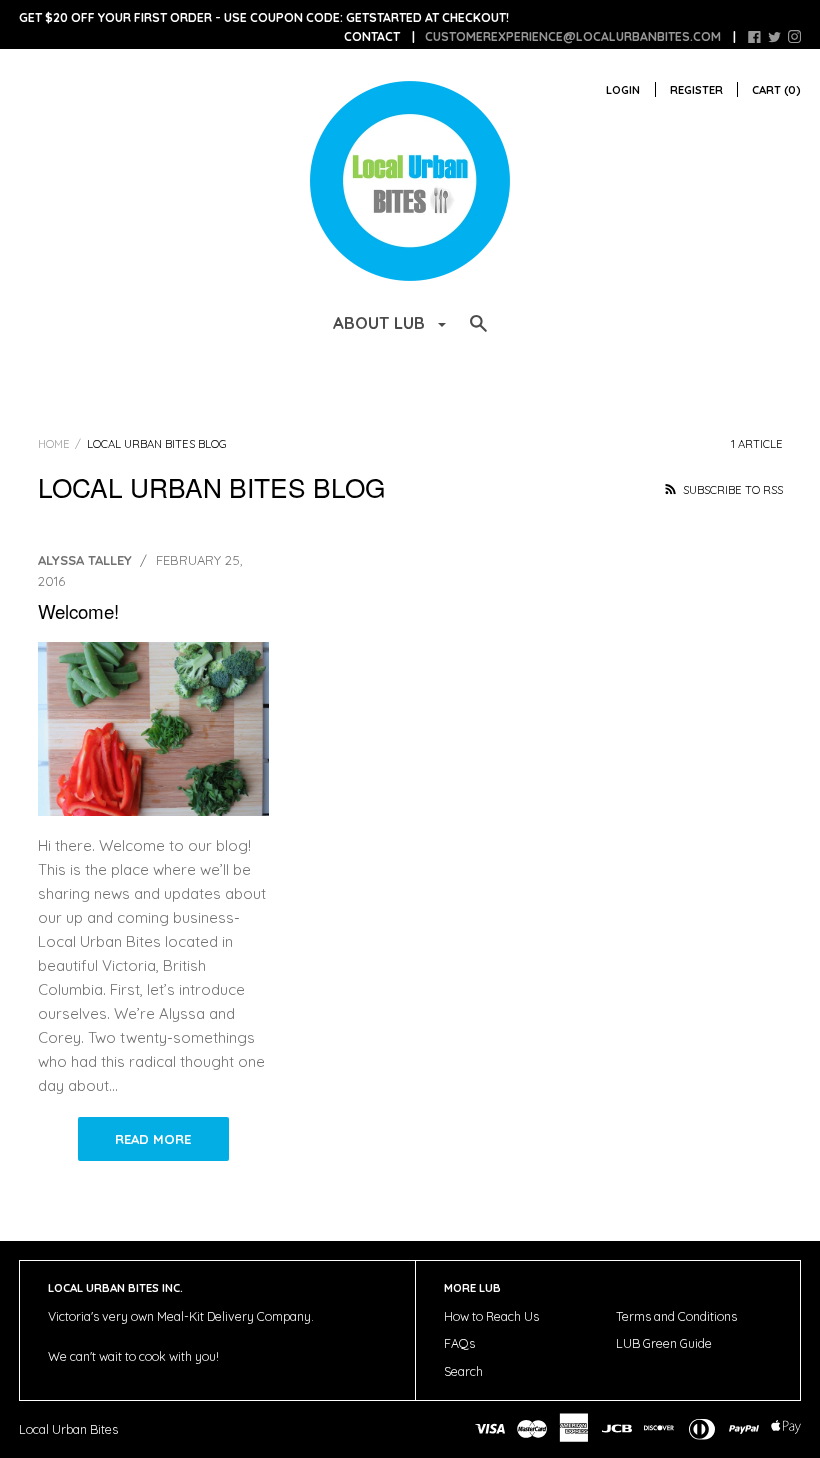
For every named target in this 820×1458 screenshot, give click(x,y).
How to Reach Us (491, 1316)
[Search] (478, 332)
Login (623, 90)
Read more (153, 1139)
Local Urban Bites (68, 1429)
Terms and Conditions (676, 1316)
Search (463, 1371)
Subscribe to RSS (731, 490)
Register (696, 90)
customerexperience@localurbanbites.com (573, 36)
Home (54, 444)
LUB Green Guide (664, 1343)
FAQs (459, 1343)
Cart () (776, 90)
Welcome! (78, 610)
